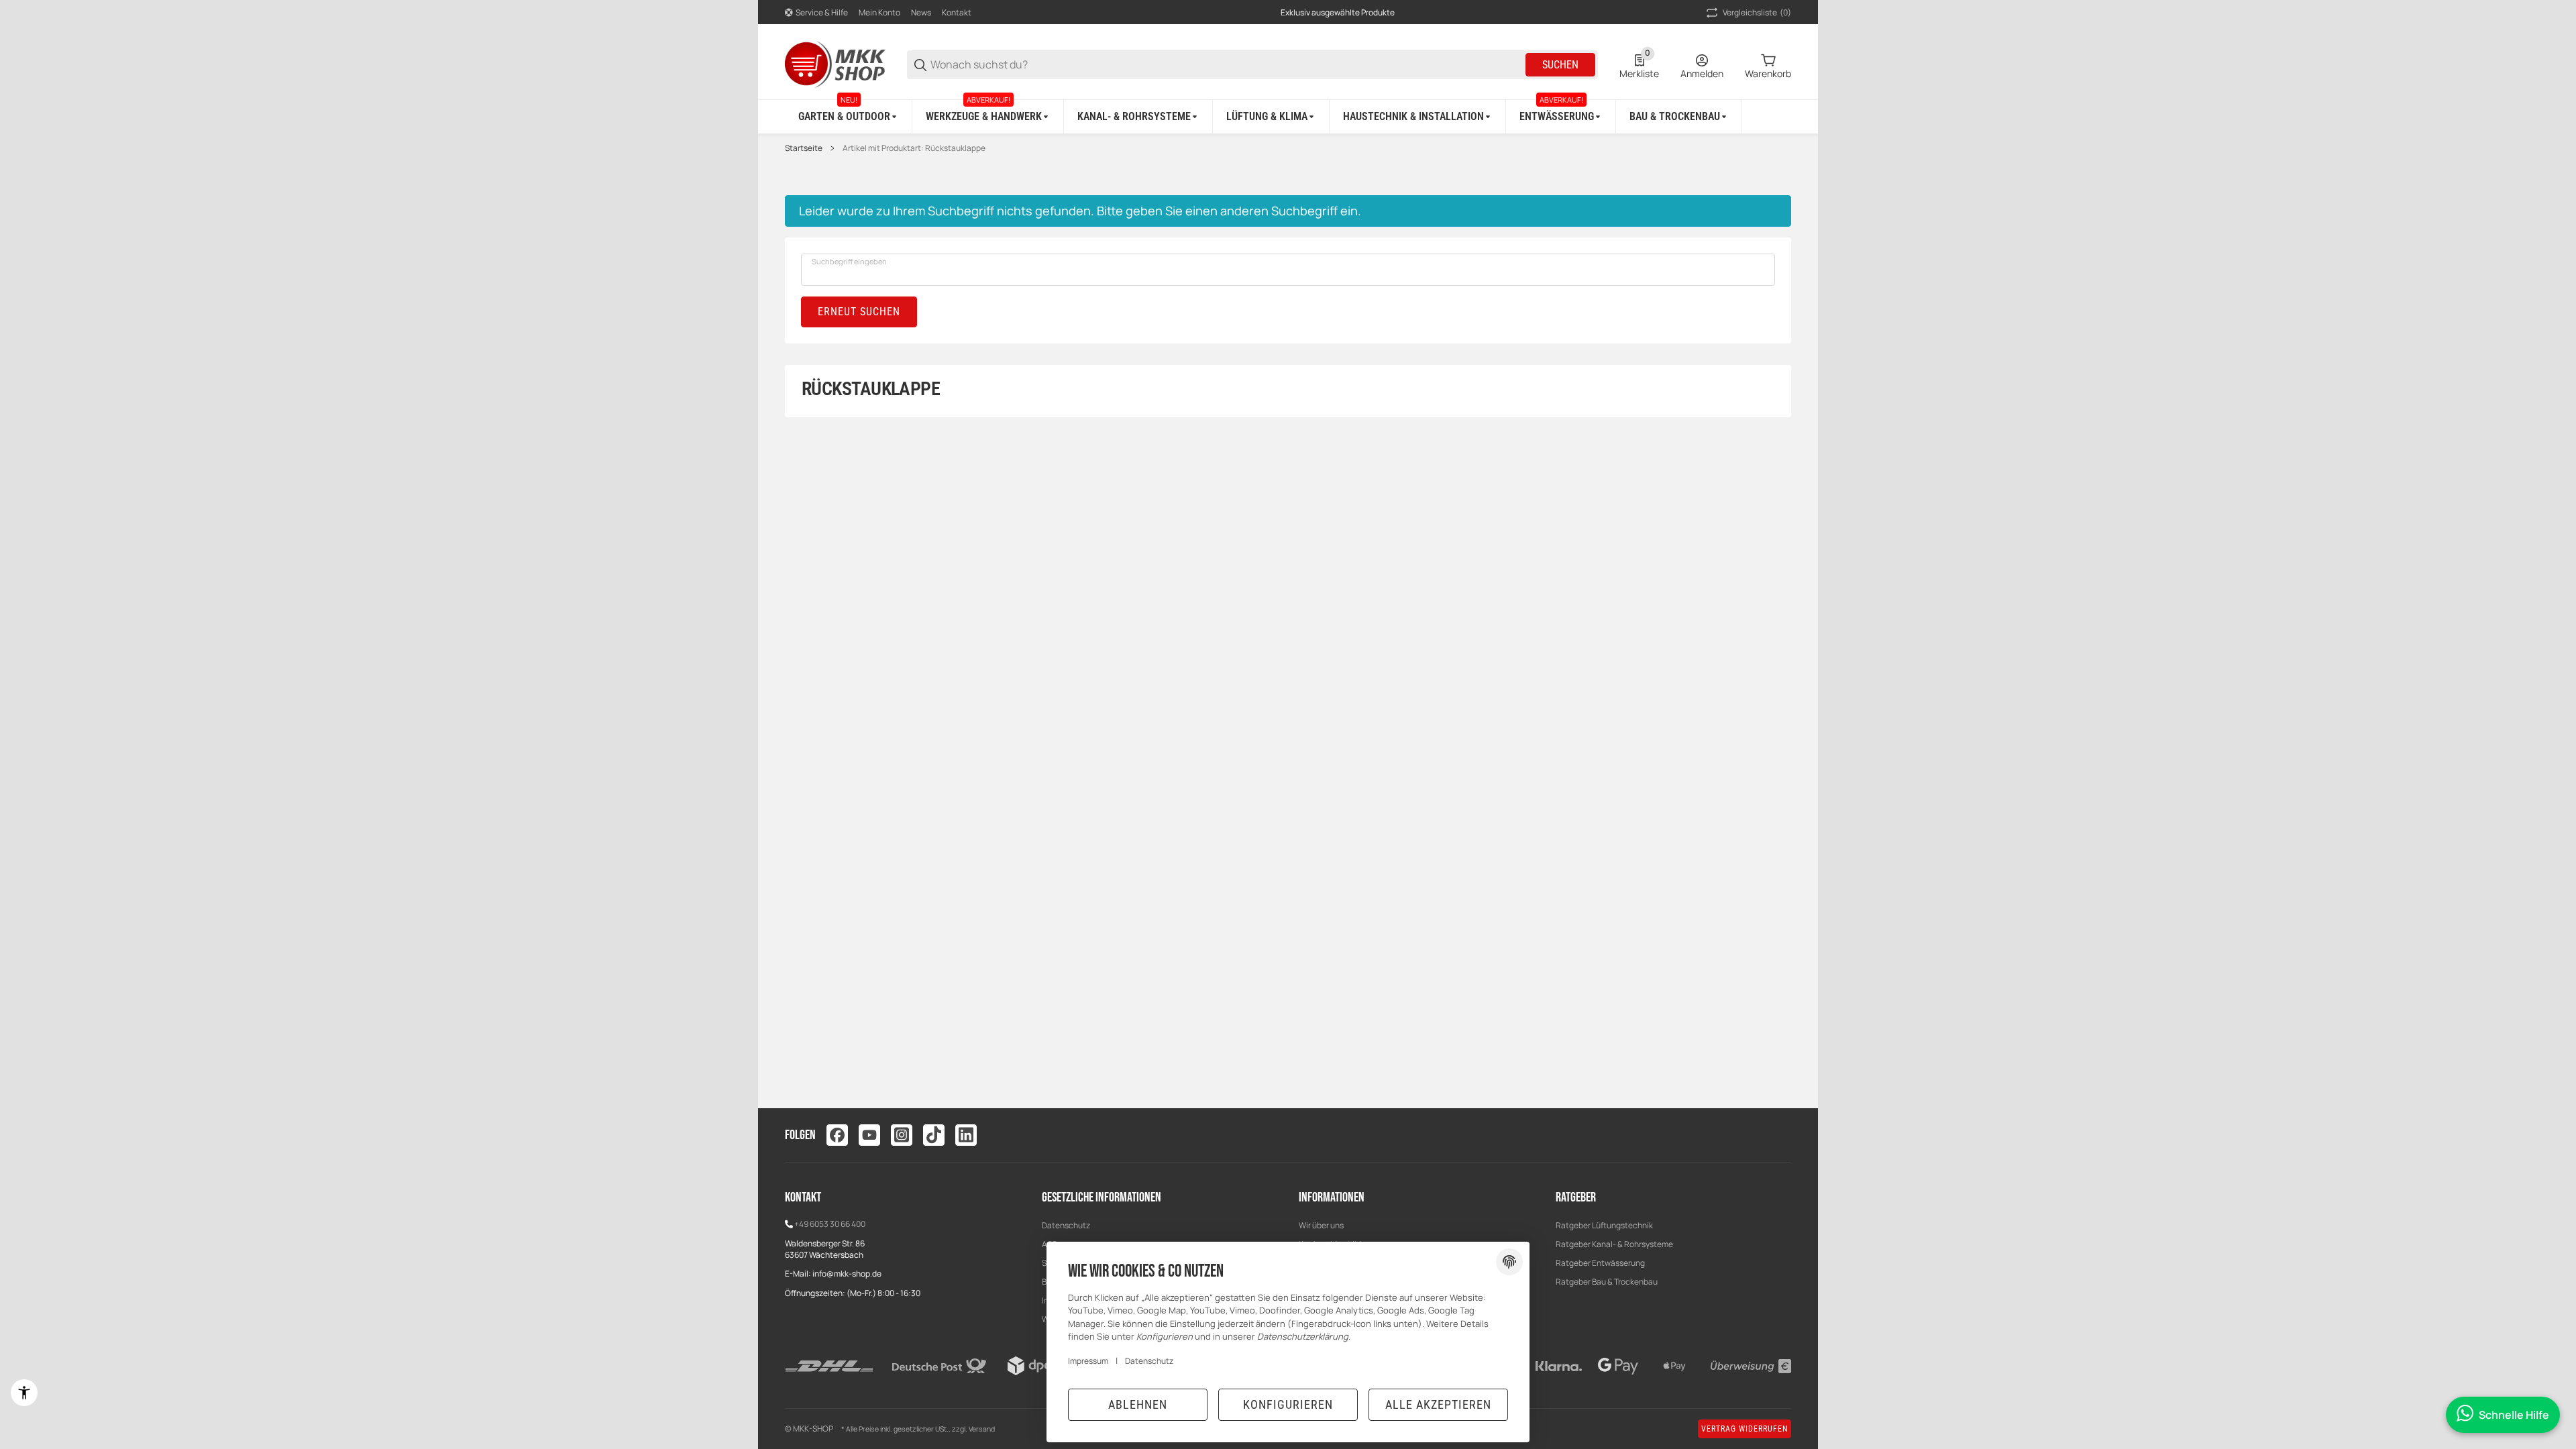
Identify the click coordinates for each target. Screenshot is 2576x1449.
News (921, 12)
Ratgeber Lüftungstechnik (1604, 1225)
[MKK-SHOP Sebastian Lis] (835, 63)
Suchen (1560, 65)
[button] (1780, 1135)
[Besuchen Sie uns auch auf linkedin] (966, 1135)
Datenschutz (1066, 1225)
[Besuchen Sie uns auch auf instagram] (902, 1135)
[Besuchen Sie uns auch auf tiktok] (934, 1135)
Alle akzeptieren (1438, 1404)
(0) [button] (1757, 12)
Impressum (1088, 1361)
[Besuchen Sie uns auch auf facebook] (837, 1135)
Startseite (804, 148)
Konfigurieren (1288, 1404)
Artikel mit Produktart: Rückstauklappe (914, 148)
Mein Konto (879, 12)
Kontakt (957, 12)
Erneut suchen (859, 312)
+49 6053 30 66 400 (830, 1224)
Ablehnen (1138, 1404)
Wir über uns (1321, 1225)
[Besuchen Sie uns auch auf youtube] (869, 1135)
